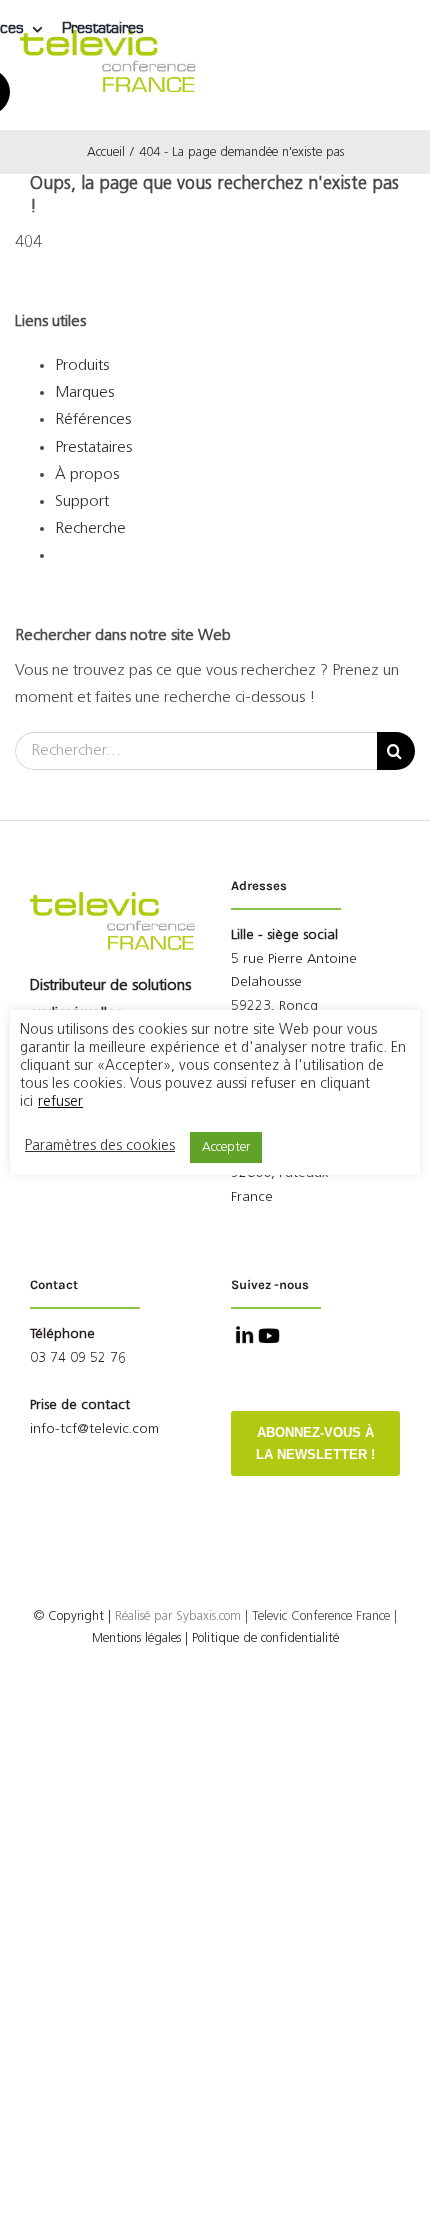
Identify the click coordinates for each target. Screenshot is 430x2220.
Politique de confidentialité (265, 1638)
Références (93, 420)
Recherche (90, 529)
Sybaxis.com (208, 1616)
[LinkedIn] (242, 1338)
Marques (84, 393)
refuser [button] (60, 1102)
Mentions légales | (140, 1638)
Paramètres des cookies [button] (100, 1146)
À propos (87, 475)
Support (82, 502)
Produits (82, 366)
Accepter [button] (226, 1147)
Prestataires (93, 448)
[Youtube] (267, 1338)
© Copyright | (105, 1616)
